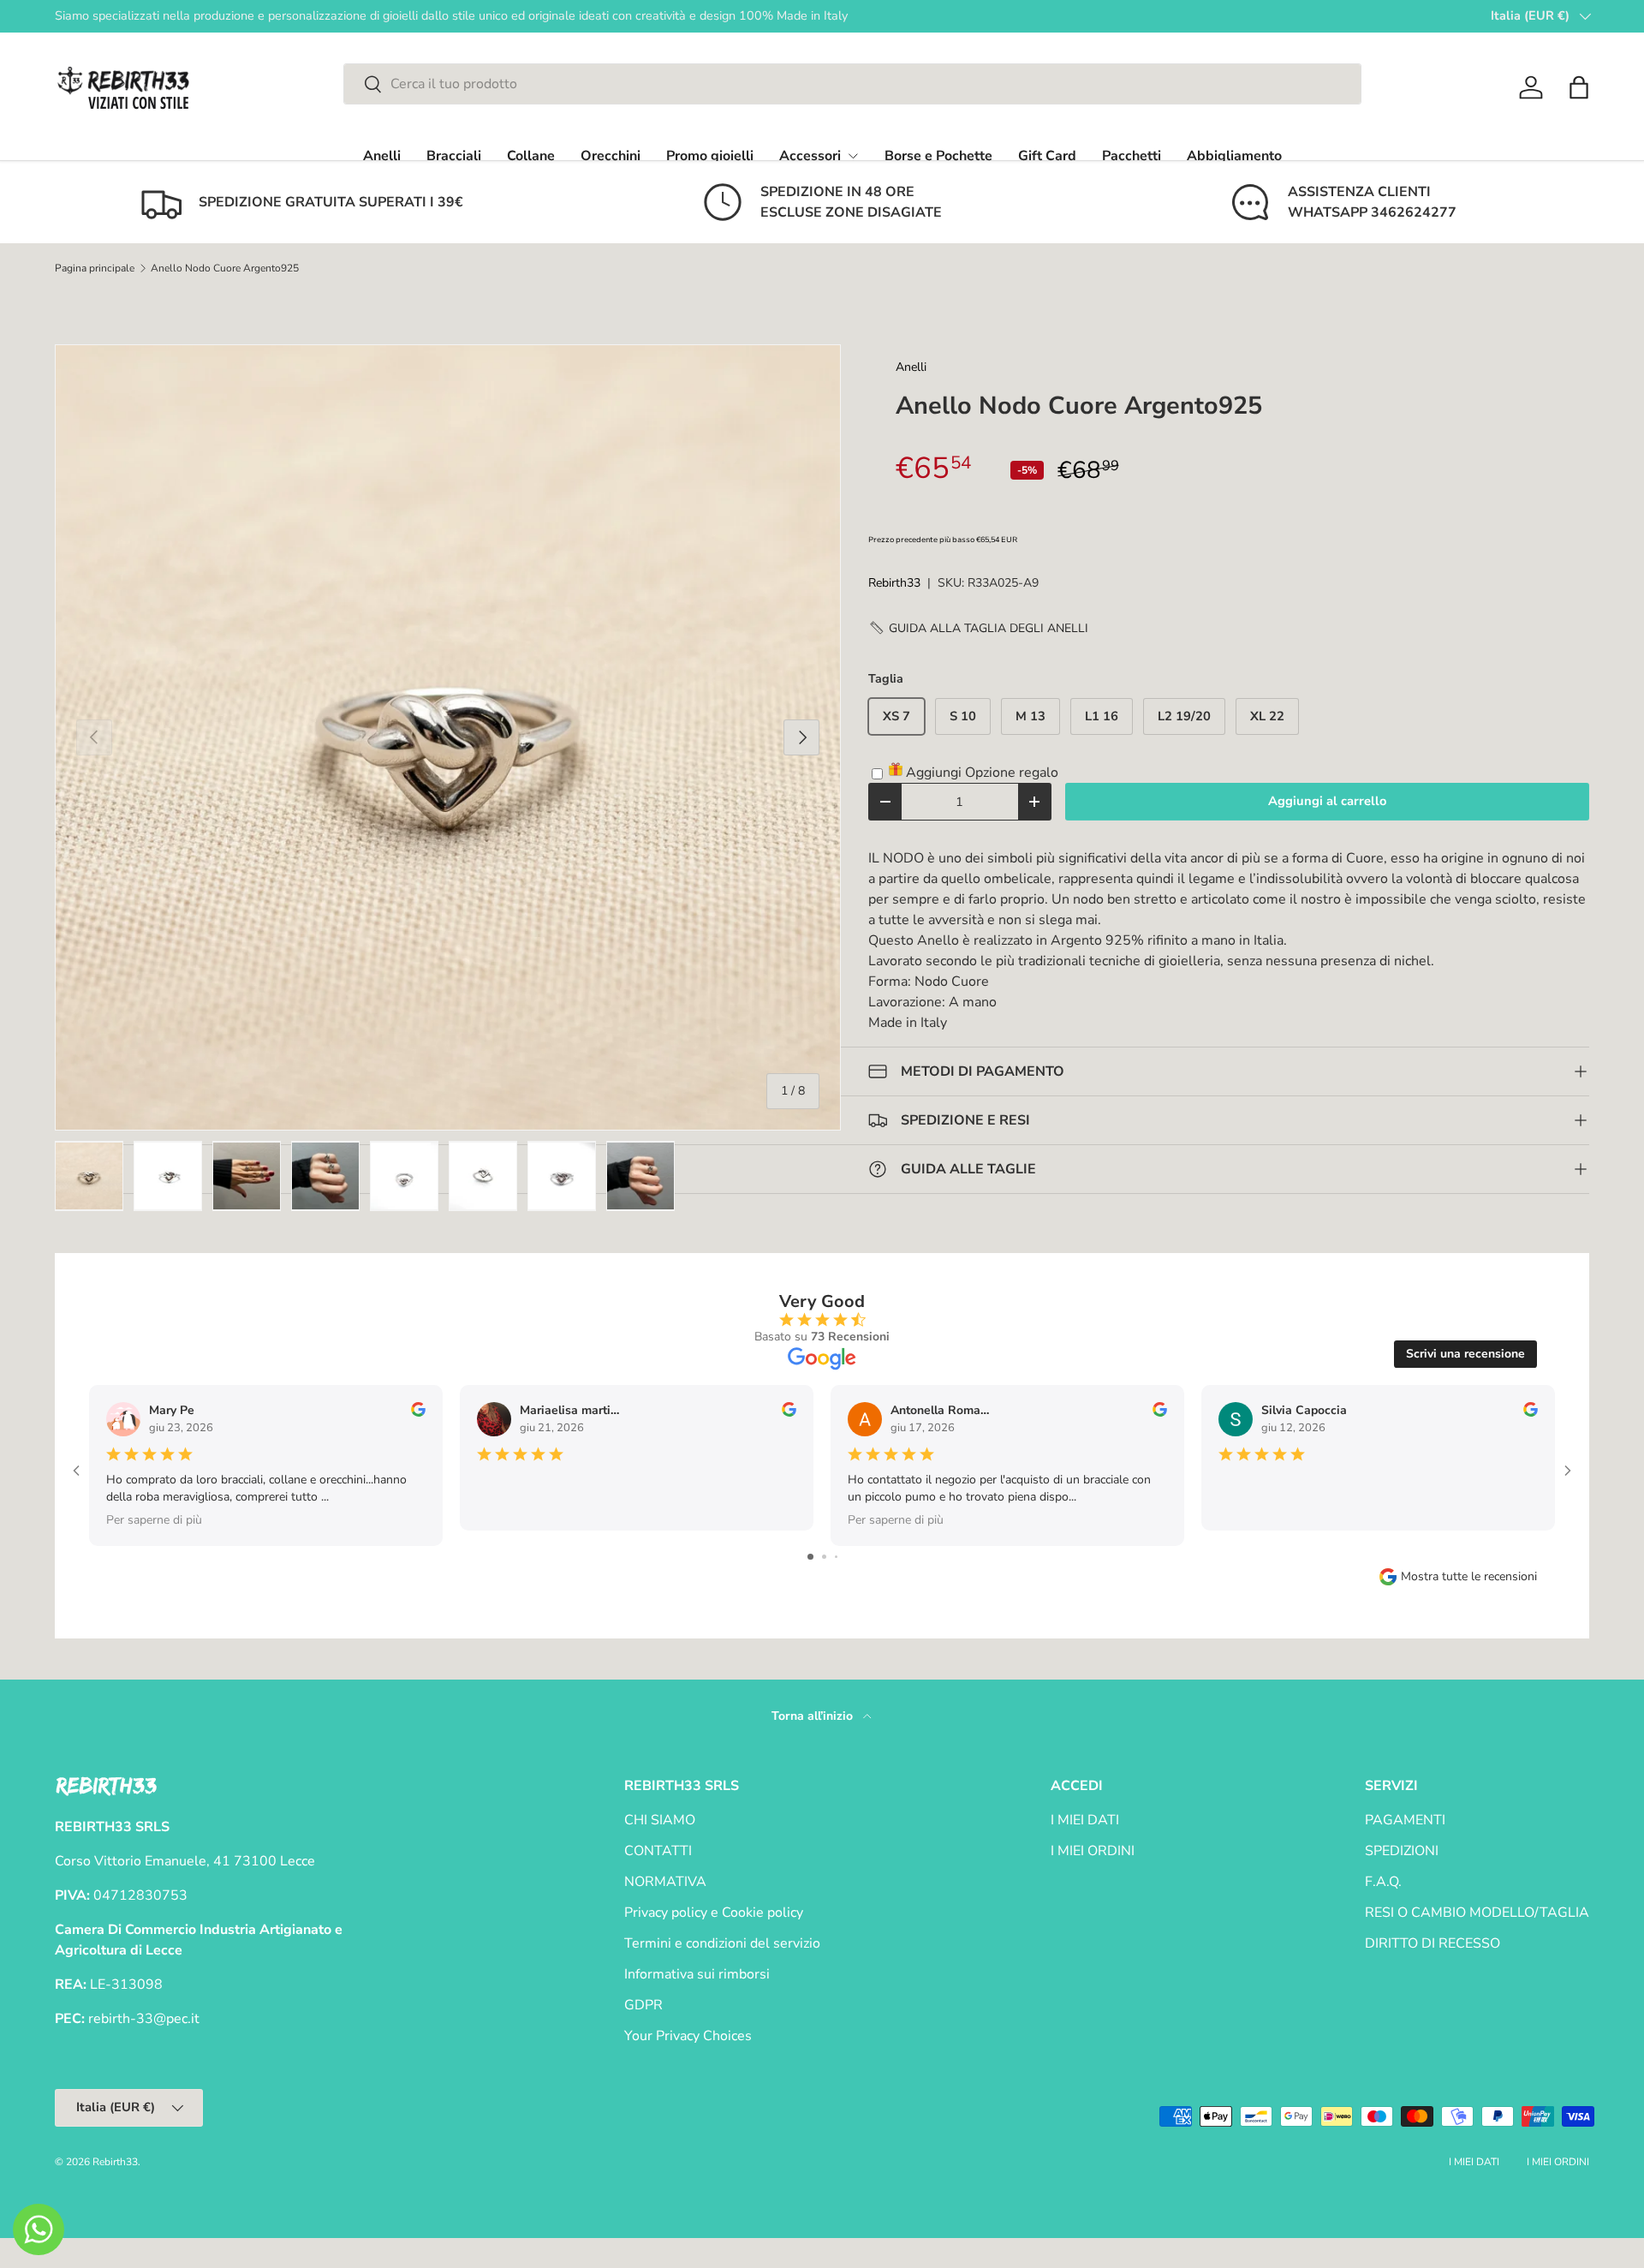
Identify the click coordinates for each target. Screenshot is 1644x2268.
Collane (531, 156)
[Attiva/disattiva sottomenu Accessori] (853, 156)
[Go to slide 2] (824, 1557)
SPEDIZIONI (1402, 1851)
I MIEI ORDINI (1093, 1851)
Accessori (810, 156)
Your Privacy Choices (688, 2036)
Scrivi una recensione (1465, 1354)
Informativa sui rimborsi (697, 1974)
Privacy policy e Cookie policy (714, 1913)
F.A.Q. (1383, 1882)
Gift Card (1047, 156)
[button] (1579, 87)
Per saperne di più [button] (154, 1520)
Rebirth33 (894, 583)
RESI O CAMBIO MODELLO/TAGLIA (1477, 1913)
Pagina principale (95, 268)
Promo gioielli (710, 156)
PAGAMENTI (1405, 1820)
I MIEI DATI (1085, 1820)
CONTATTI (658, 1851)
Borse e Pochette (938, 156)
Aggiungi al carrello (1327, 801)
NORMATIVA (665, 1882)
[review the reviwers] (418, 1413)
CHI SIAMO (660, 1820)
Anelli (382, 156)
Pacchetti (1132, 156)
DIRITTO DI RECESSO (1433, 1943)
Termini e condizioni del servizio (722, 1943)
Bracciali (454, 156)
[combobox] (852, 84)
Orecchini (611, 156)
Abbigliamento (1234, 156)
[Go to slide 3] (836, 1557)
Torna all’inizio (814, 1716)
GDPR (643, 2005)
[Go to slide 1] (810, 1557)
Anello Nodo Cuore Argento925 (225, 268)
